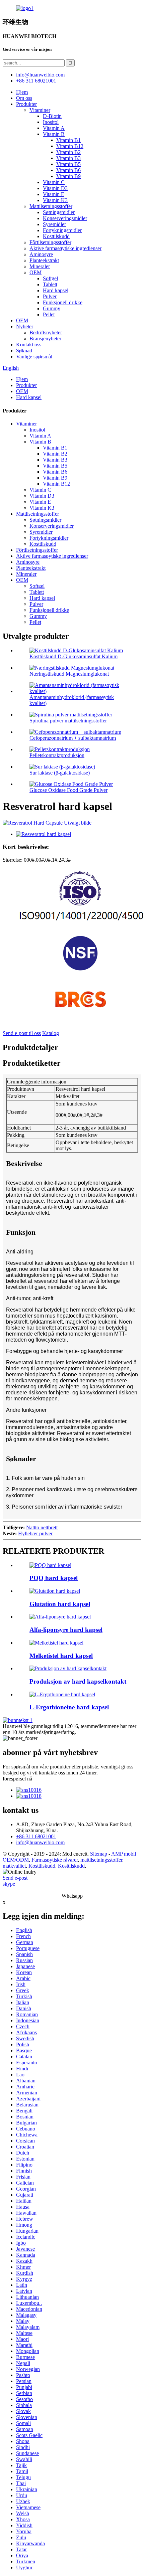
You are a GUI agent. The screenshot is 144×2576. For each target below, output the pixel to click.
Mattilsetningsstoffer (51, 206)
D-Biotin (52, 116)
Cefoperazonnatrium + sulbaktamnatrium (73, 738)
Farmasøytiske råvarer (55, 1860)
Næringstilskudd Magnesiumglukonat (69, 674)
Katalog (51, 1033)
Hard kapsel (56, 290)
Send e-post (15, 1878)
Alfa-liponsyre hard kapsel (66, 1630)
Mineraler (40, 266)
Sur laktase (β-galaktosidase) (60, 773)
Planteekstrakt (44, 260)
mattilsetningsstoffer (101, 1860)
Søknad (24, 351)
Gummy (52, 308)
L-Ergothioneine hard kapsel (69, 1707)
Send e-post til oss (22, 1033)
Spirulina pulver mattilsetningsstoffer (68, 721)
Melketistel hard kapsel (61, 1656)
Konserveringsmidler (65, 218)
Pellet (49, 314)
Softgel (50, 278)
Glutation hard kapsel (60, 1604)
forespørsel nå (17, 1779)
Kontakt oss (29, 345)
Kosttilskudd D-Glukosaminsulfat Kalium (74, 656)
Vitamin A (54, 128)
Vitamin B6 (68, 170)
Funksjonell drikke (63, 302)
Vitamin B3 (68, 158)
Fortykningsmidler (62, 230)
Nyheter (25, 326)
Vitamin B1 (68, 140)
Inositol (51, 122)
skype (9, 1884)
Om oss (24, 98)
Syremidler (54, 224)
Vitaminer (40, 110)
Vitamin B (54, 134)
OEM (35, 272)
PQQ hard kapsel (54, 1578)
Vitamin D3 (55, 188)
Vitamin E (54, 194)
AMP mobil (124, 1854)
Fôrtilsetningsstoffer (50, 242)
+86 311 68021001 (36, 1836)
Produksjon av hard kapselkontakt (78, 1681)
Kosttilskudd (56, 236)
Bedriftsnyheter (46, 332)
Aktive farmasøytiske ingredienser (65, 248)
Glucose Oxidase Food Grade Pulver (68, 790)
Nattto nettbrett (42, 1527)
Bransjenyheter (45, 338)
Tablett (50, 284)
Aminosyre (41, 254)
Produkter (26, 104)
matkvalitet (14, 1866)
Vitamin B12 (70, 146)
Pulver (50, 296)
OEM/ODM (16, 1860)
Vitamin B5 (68, 164)
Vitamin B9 (68, 176)
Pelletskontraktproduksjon (57, 755)
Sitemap (99, 1854)
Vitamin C (54, 182)
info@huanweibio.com (40, 1842)
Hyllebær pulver (35, 1533)
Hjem (22, 92)
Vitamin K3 (55, 200)
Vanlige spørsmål (34, 357)
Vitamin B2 (68, 152)
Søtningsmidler (59, 212)
